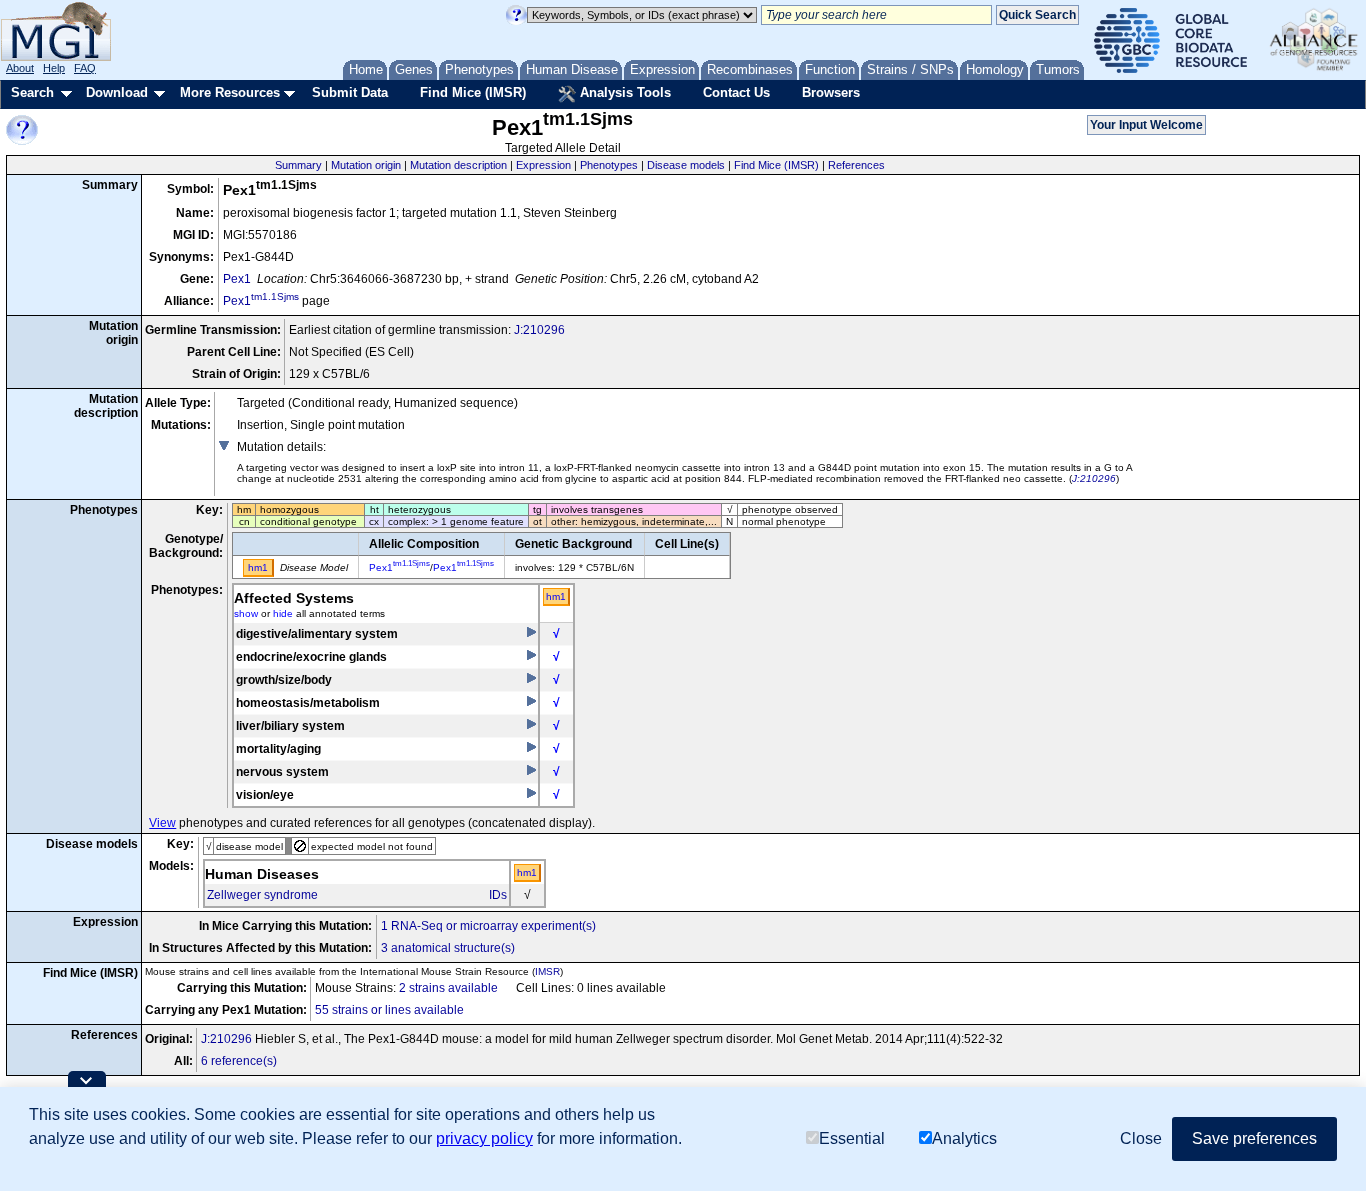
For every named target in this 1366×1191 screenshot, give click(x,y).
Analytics (964, 1138)
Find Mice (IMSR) (473, 92)
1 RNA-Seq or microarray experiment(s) (488, 926)
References (856, 165)
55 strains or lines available (389, 1010)
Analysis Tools (623, 92)
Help (54, 68)
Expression (543, 165)
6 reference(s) (239, 1061)
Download (117, 92)
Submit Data (350, 92)
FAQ (85, 68)
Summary (298, 165)
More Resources (230, 92)
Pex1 (237, 279)
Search (32, 92)
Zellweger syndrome (262, 895)
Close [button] (1141, 1138)
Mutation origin (366, 165)
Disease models (686, 165)
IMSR (547, 971)
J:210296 (539, 330)
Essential (852, 1138)
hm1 (556, 596)
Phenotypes (609, 165)
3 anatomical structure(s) (448, 948)
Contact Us (736, 92)
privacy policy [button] (484, 1138)
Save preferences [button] (1254, 1138)
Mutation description (458, 165)
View (162, 823)
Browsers (831, 92)
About (20, 68)
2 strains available (448, 988)
